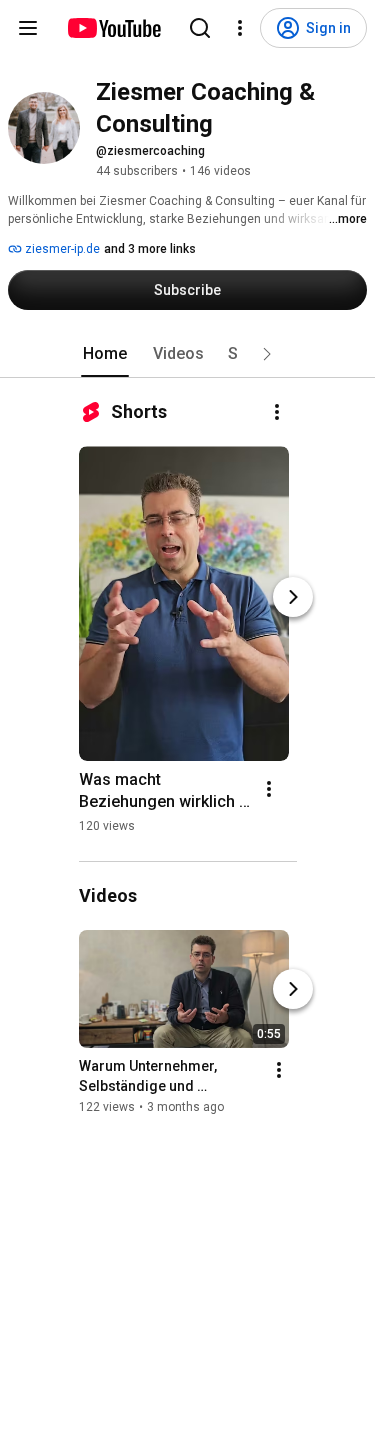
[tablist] (188, 354)
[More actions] (277, 412)
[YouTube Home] (113, 28)
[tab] (105, 354)
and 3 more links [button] (150, 249)
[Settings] (240, 28)
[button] (267, 354)
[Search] (200, 28)
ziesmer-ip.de (61, 249)
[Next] (293, 597)
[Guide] (28, 28)
